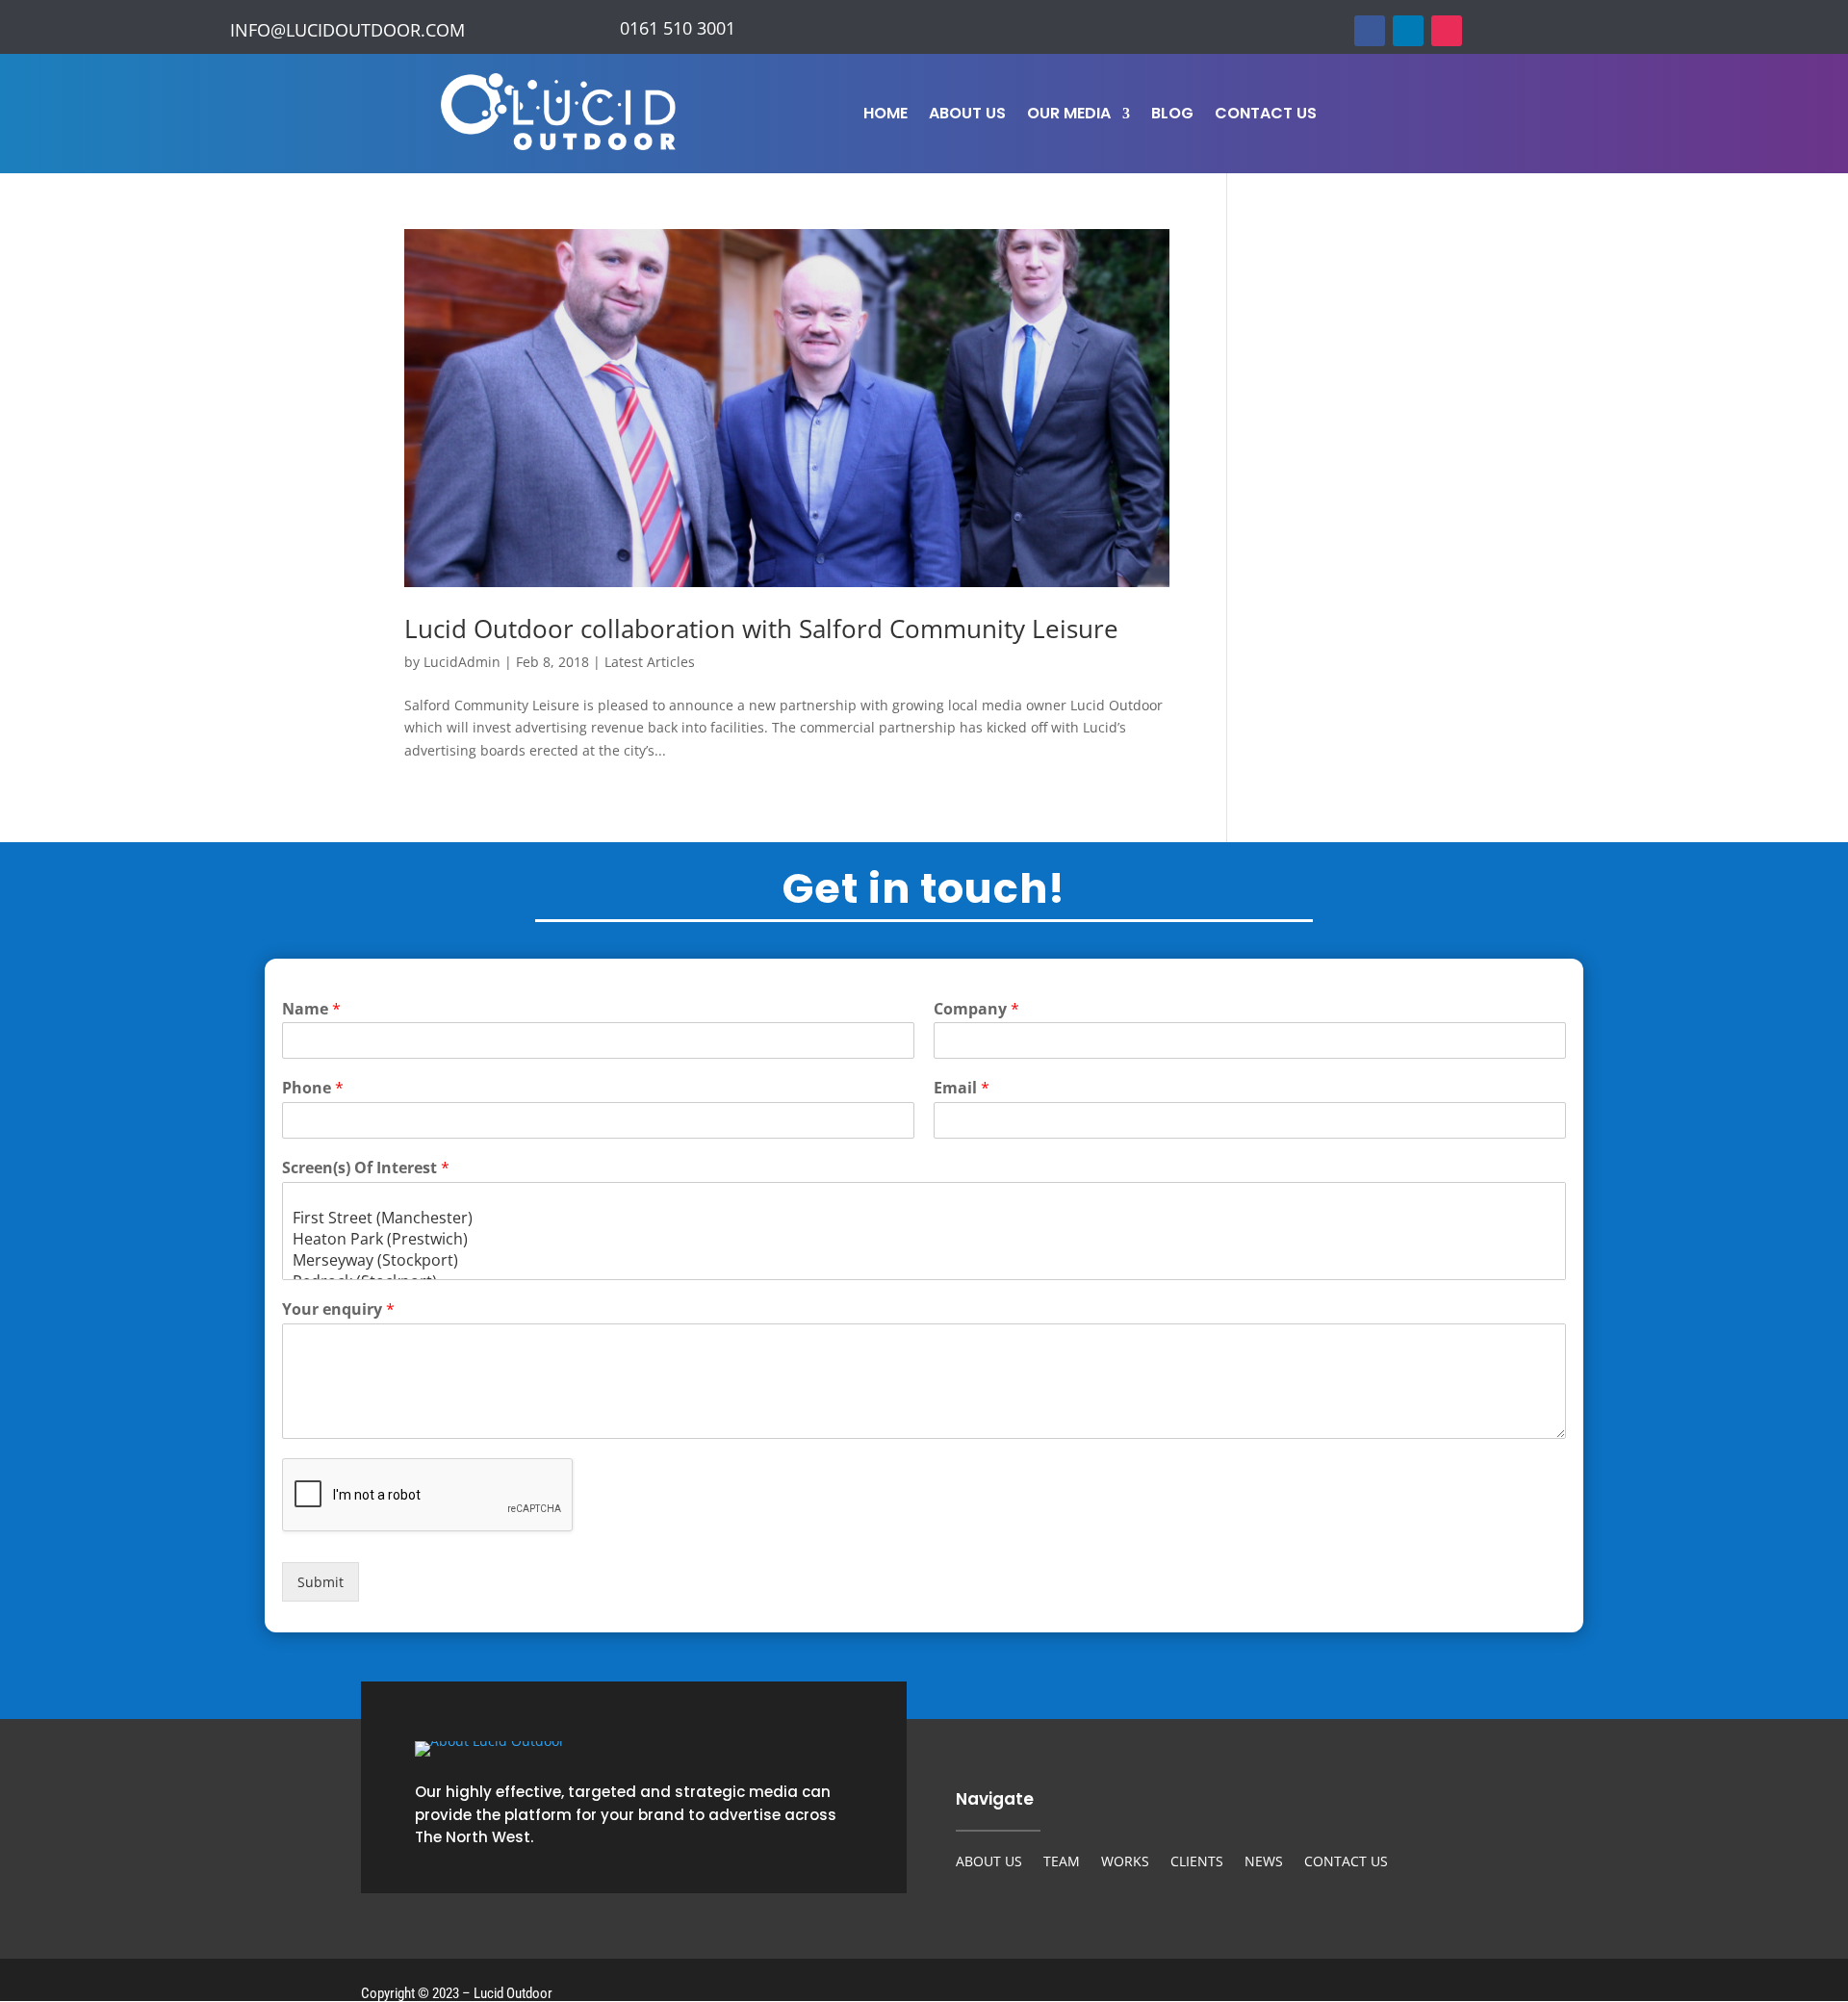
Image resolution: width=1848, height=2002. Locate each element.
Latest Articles (650, 662)
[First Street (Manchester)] (924, 1218)
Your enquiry (338, 1309)
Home (885, 115)
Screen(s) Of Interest (366, 1168)
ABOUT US (989, 1862)
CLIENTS (1197, 1862)
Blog (1172, 115)
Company (976, 1009)
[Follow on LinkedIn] (1408, 31)
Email (962, 1088)
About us (967, 115)
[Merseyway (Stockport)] (924, 1260)
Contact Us (1266, 115)
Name (311, 1009)
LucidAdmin (462, 662)
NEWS (1264, 1862)
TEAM (1062, 1862)
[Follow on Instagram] (1447, 31)
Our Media (1069, 115)
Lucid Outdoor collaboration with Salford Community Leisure (761, 629)
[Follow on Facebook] (1370, 31)
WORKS (1125, 1862)
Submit (321, 1582)
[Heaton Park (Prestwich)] (924, 1239)
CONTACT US (1346, 1862)
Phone (313, 1088)
